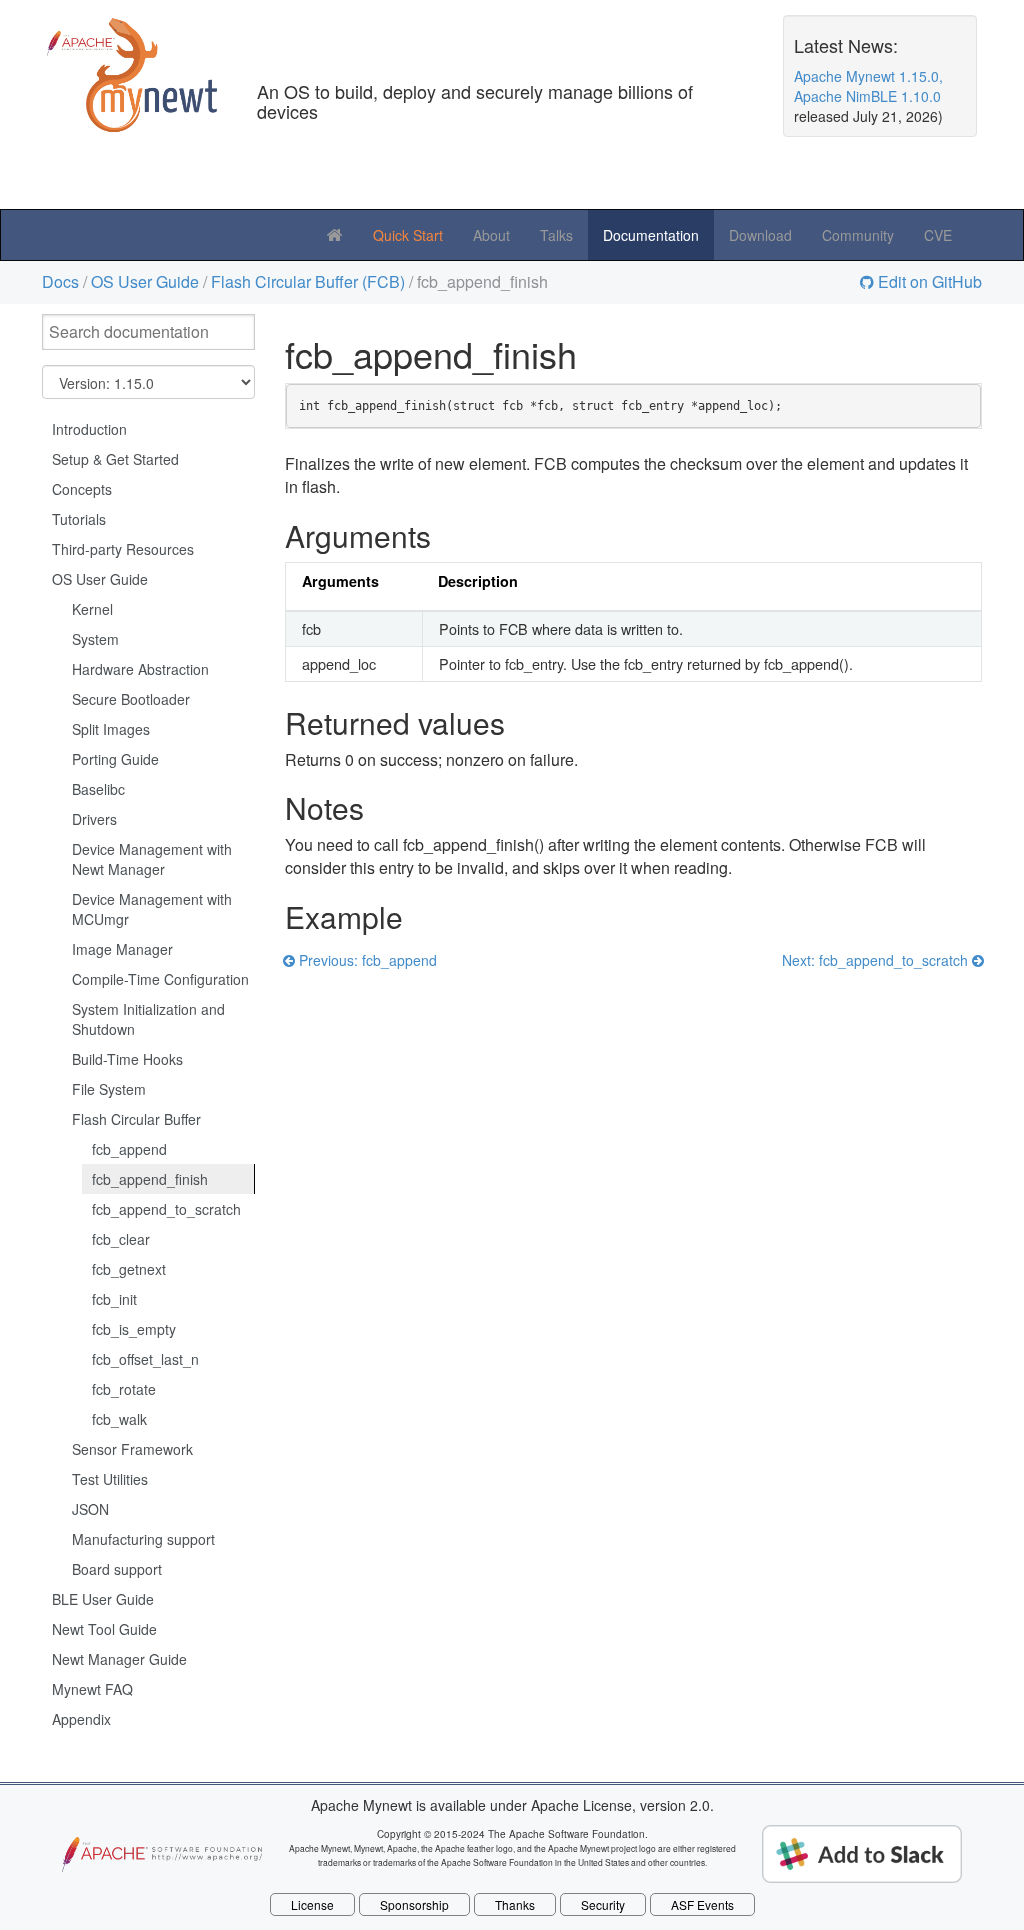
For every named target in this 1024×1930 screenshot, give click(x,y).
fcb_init (114, 1299)
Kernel (92, 609)
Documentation (651, 235)
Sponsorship (414, 1904)
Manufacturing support (143, 1539)
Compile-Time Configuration (160, 979)
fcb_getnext (129, 1269)
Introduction (89, 429)
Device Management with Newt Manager (152, 859)
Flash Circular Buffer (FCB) (308, 281)
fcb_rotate (124, 1389)
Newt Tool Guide (104, 1629)
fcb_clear (121, 1239)
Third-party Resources (123, 549)
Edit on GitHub (928, 282)
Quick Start (408, 235)
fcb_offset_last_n (145, 1359)
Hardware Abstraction (140, 669)
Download (760, 235)
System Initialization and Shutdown (148, 1019)
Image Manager (122, 949)
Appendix (81, 1719)
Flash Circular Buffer (136, 1119)
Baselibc (98, 789)
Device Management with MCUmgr (152, 909)
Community (858, 235)
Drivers (94, 819)
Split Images (111, 729)
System (95, 639)
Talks (556, 235)
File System (109, 1089)
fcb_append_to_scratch (166, 1209)
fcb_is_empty (134, 1329)
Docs (60, 281)
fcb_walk (119, 1419)
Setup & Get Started (115, 459)
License (312, 1904)
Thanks (515, 1904)
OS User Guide (145, 281)
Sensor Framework (132, 1449)
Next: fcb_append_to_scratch (877, 960)
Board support (117, 1569)
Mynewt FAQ (92, 1689)
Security (603, 1904)
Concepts (82, 489)
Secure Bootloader (131, 699)
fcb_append (129, 1149)
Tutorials (79, 519)
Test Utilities (110, 1479)
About (491, 235)
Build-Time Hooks (127, 1059)
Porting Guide (115, 759)
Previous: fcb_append (366, 960)
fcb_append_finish (150, 1179)
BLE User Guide (103, 1599)
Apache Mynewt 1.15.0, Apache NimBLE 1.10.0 (868, 86)
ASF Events (702, 1904)
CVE (938, 235)
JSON (90, 1509)
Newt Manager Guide (119, 1659)
